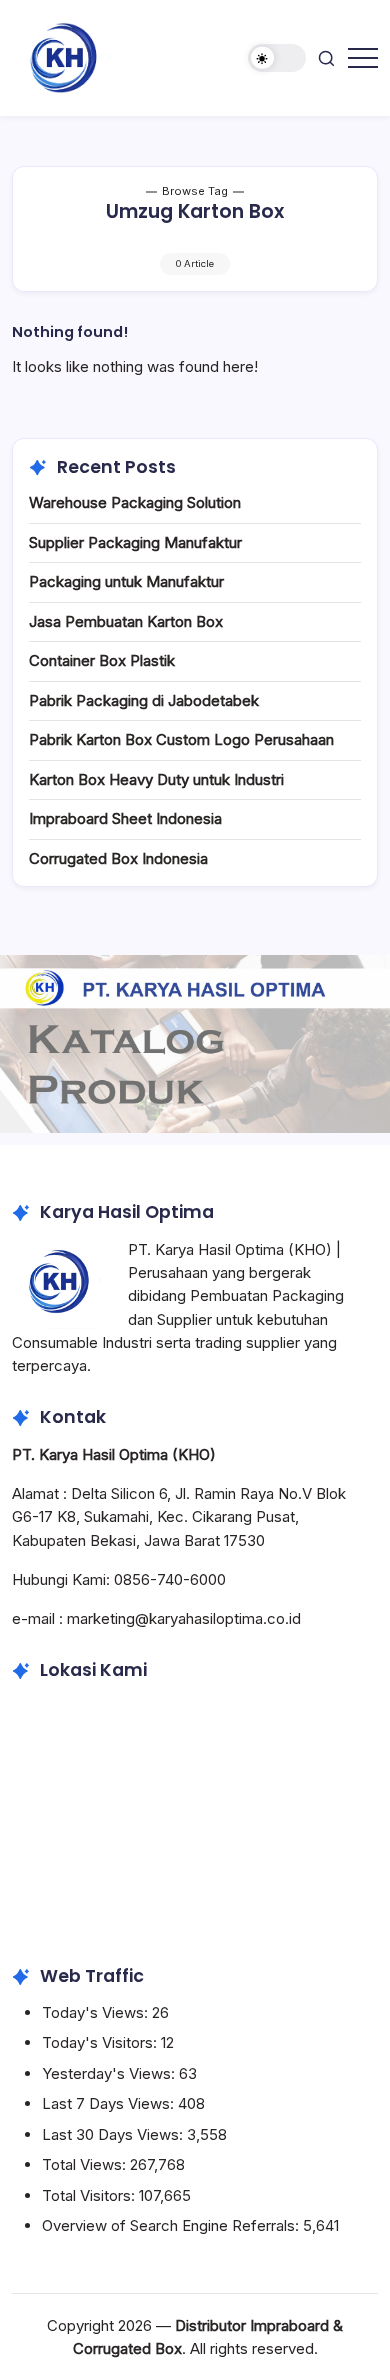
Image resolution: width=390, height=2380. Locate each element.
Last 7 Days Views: (110, 2103)
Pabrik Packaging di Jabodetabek (144, 700)
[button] (277, 58)
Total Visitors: (90, 2195)
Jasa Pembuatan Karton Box (126, 621)
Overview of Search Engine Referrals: (172, 2225)
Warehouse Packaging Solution (135, 502)
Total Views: (86, 2164)
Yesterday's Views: (110, 2073)
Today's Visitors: (101, 2042)
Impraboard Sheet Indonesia (125, 818)
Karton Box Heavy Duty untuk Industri (156, 779)
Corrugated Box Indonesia (118, 858)
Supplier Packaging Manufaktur (135, 542)
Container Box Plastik (102, 660)
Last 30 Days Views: (114, 2134)
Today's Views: (97, 2012)
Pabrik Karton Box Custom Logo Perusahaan (181, 739)
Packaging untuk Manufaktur (126, 581)
